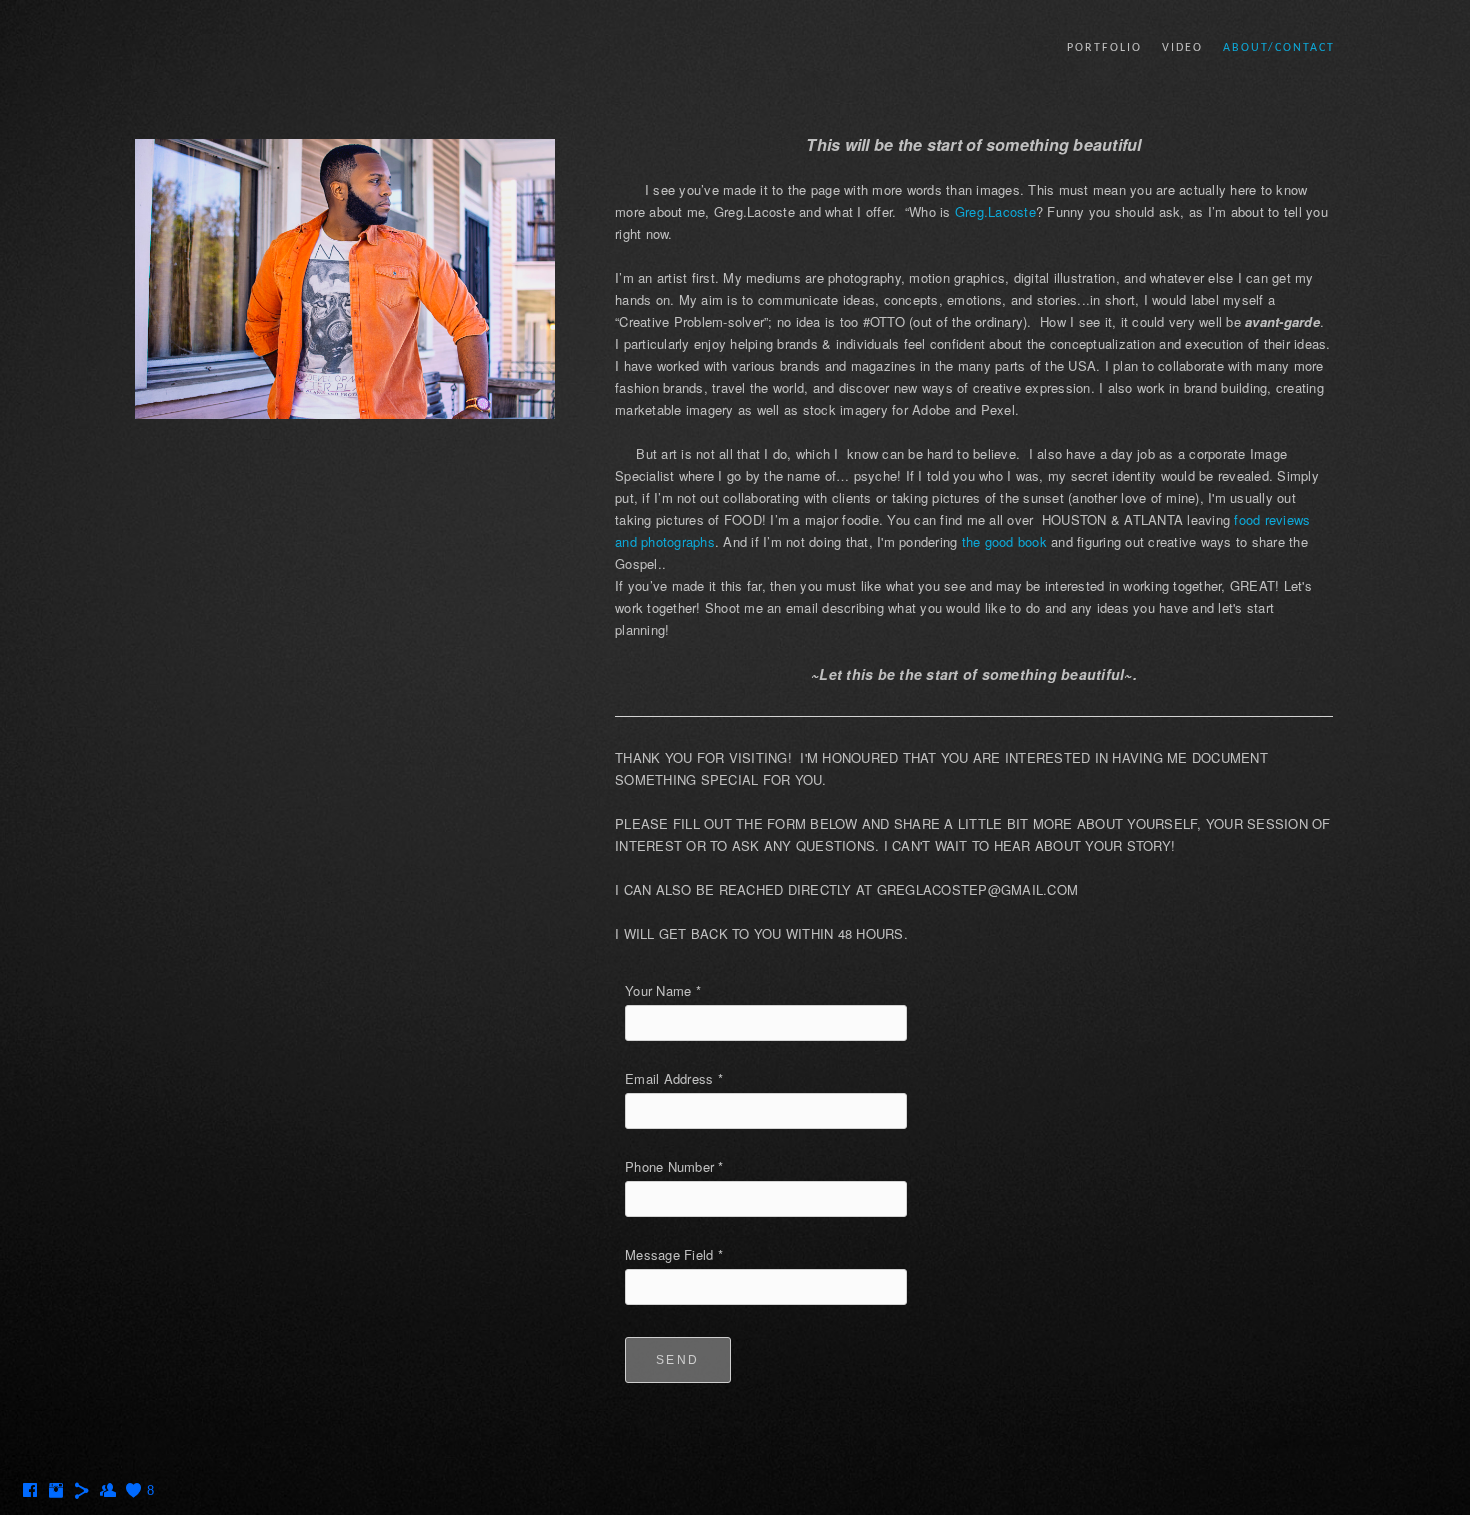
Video (1182, 48)
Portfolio (1104, 48)
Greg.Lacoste (995, 211)
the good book (1004, 541)
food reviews (1272, 519)
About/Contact (1279, 48)
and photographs (665, 541)
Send (678, 1360)
